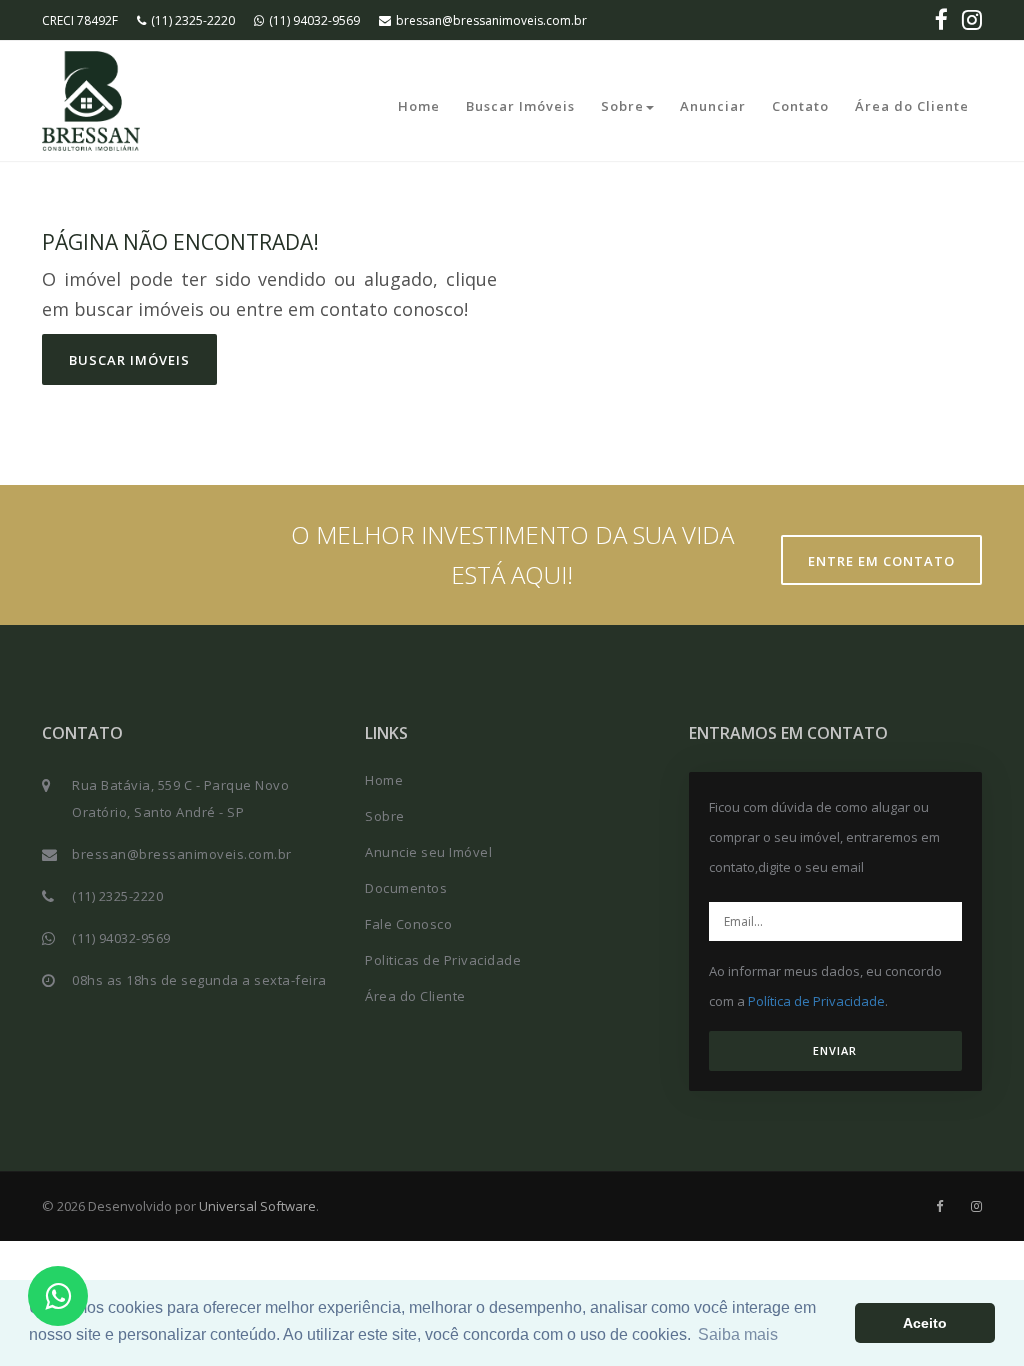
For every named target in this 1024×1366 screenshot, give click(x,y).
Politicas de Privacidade (443, 960)
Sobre (622, 106)
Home (419, 106)
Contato (800, 106)
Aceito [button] (925, 1323)
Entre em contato (881, 561)
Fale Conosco (408, 924)
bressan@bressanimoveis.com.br (491, 20)
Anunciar (713, 106)
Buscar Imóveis (520, 106)
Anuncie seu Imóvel (428, 852)
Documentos (406, 888)
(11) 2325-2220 (193, 20)
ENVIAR (835, 1050)
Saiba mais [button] (738, 1334)
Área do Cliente (912, 106)
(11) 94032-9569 (314, 20)
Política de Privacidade (816, 1001)
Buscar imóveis (129, 360)
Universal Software (257, 1206)
